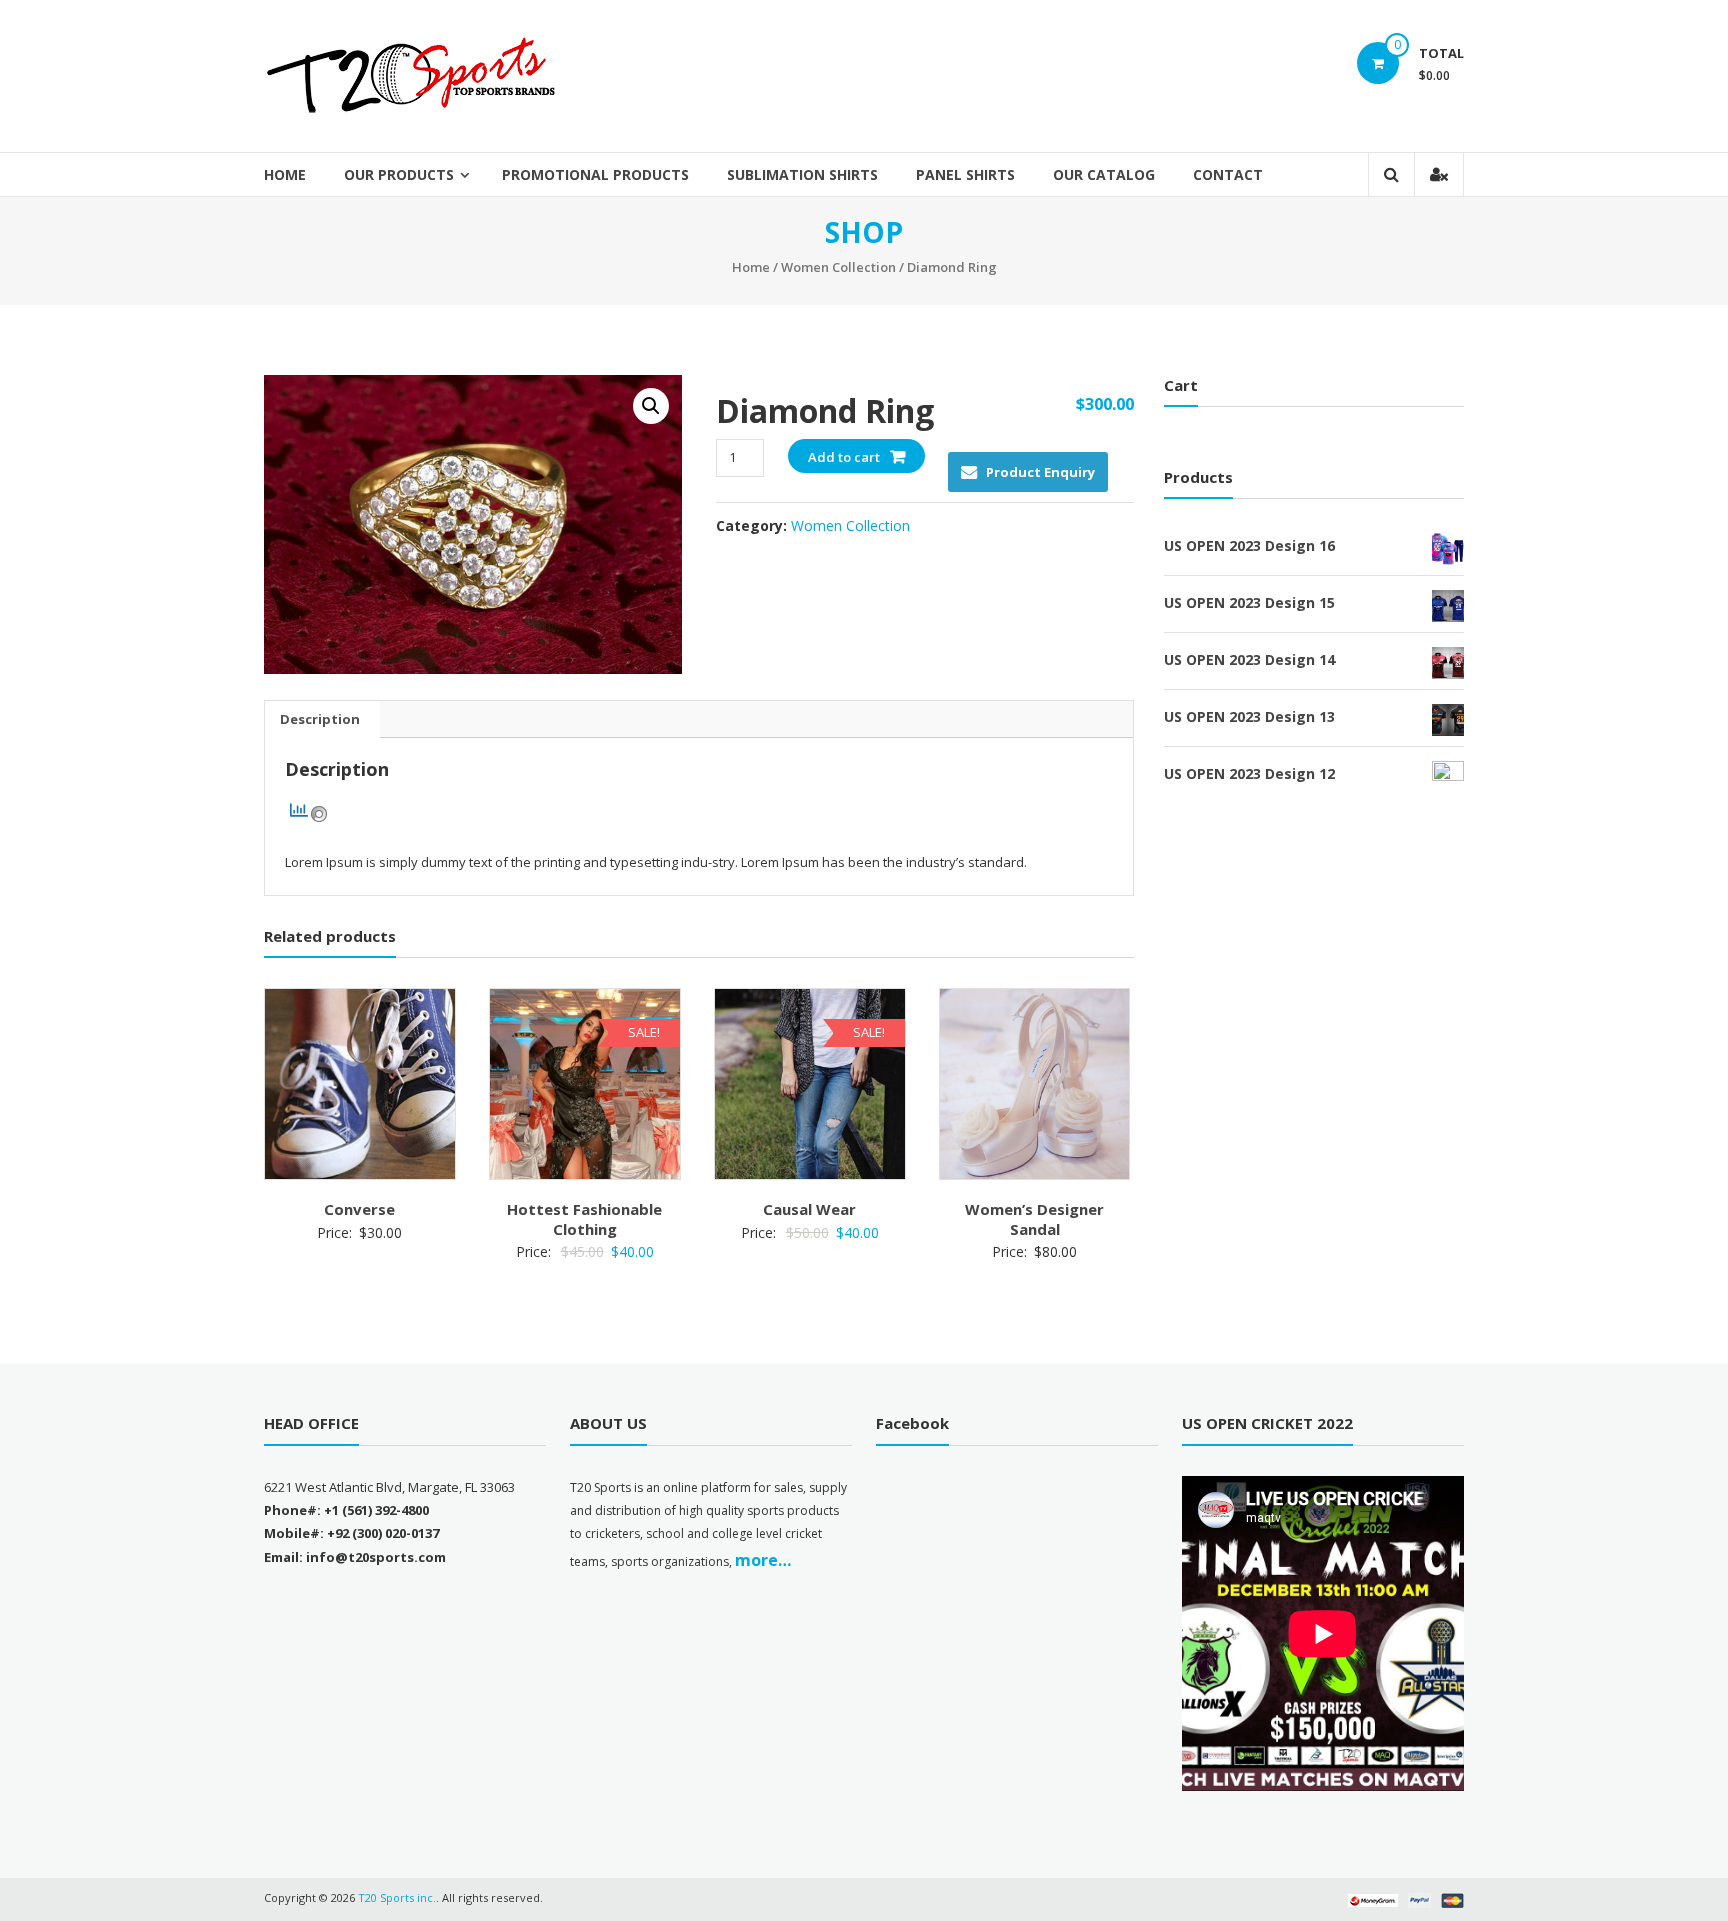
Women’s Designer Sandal (1034, 1219)
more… (763, 1560)
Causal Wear (809, 1209)
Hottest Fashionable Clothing (584, 1219)
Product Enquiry (1040, 472)
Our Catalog (1104, 174)
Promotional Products (595, 174)
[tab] (320, 719)
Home (285, 174)
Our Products (399, 174)
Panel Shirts (965, 174)
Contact (1228, 174)
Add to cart (844, 457)
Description (320, 719)
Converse (359, 1209)
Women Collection (838, 267)
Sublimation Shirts (802, 174)
